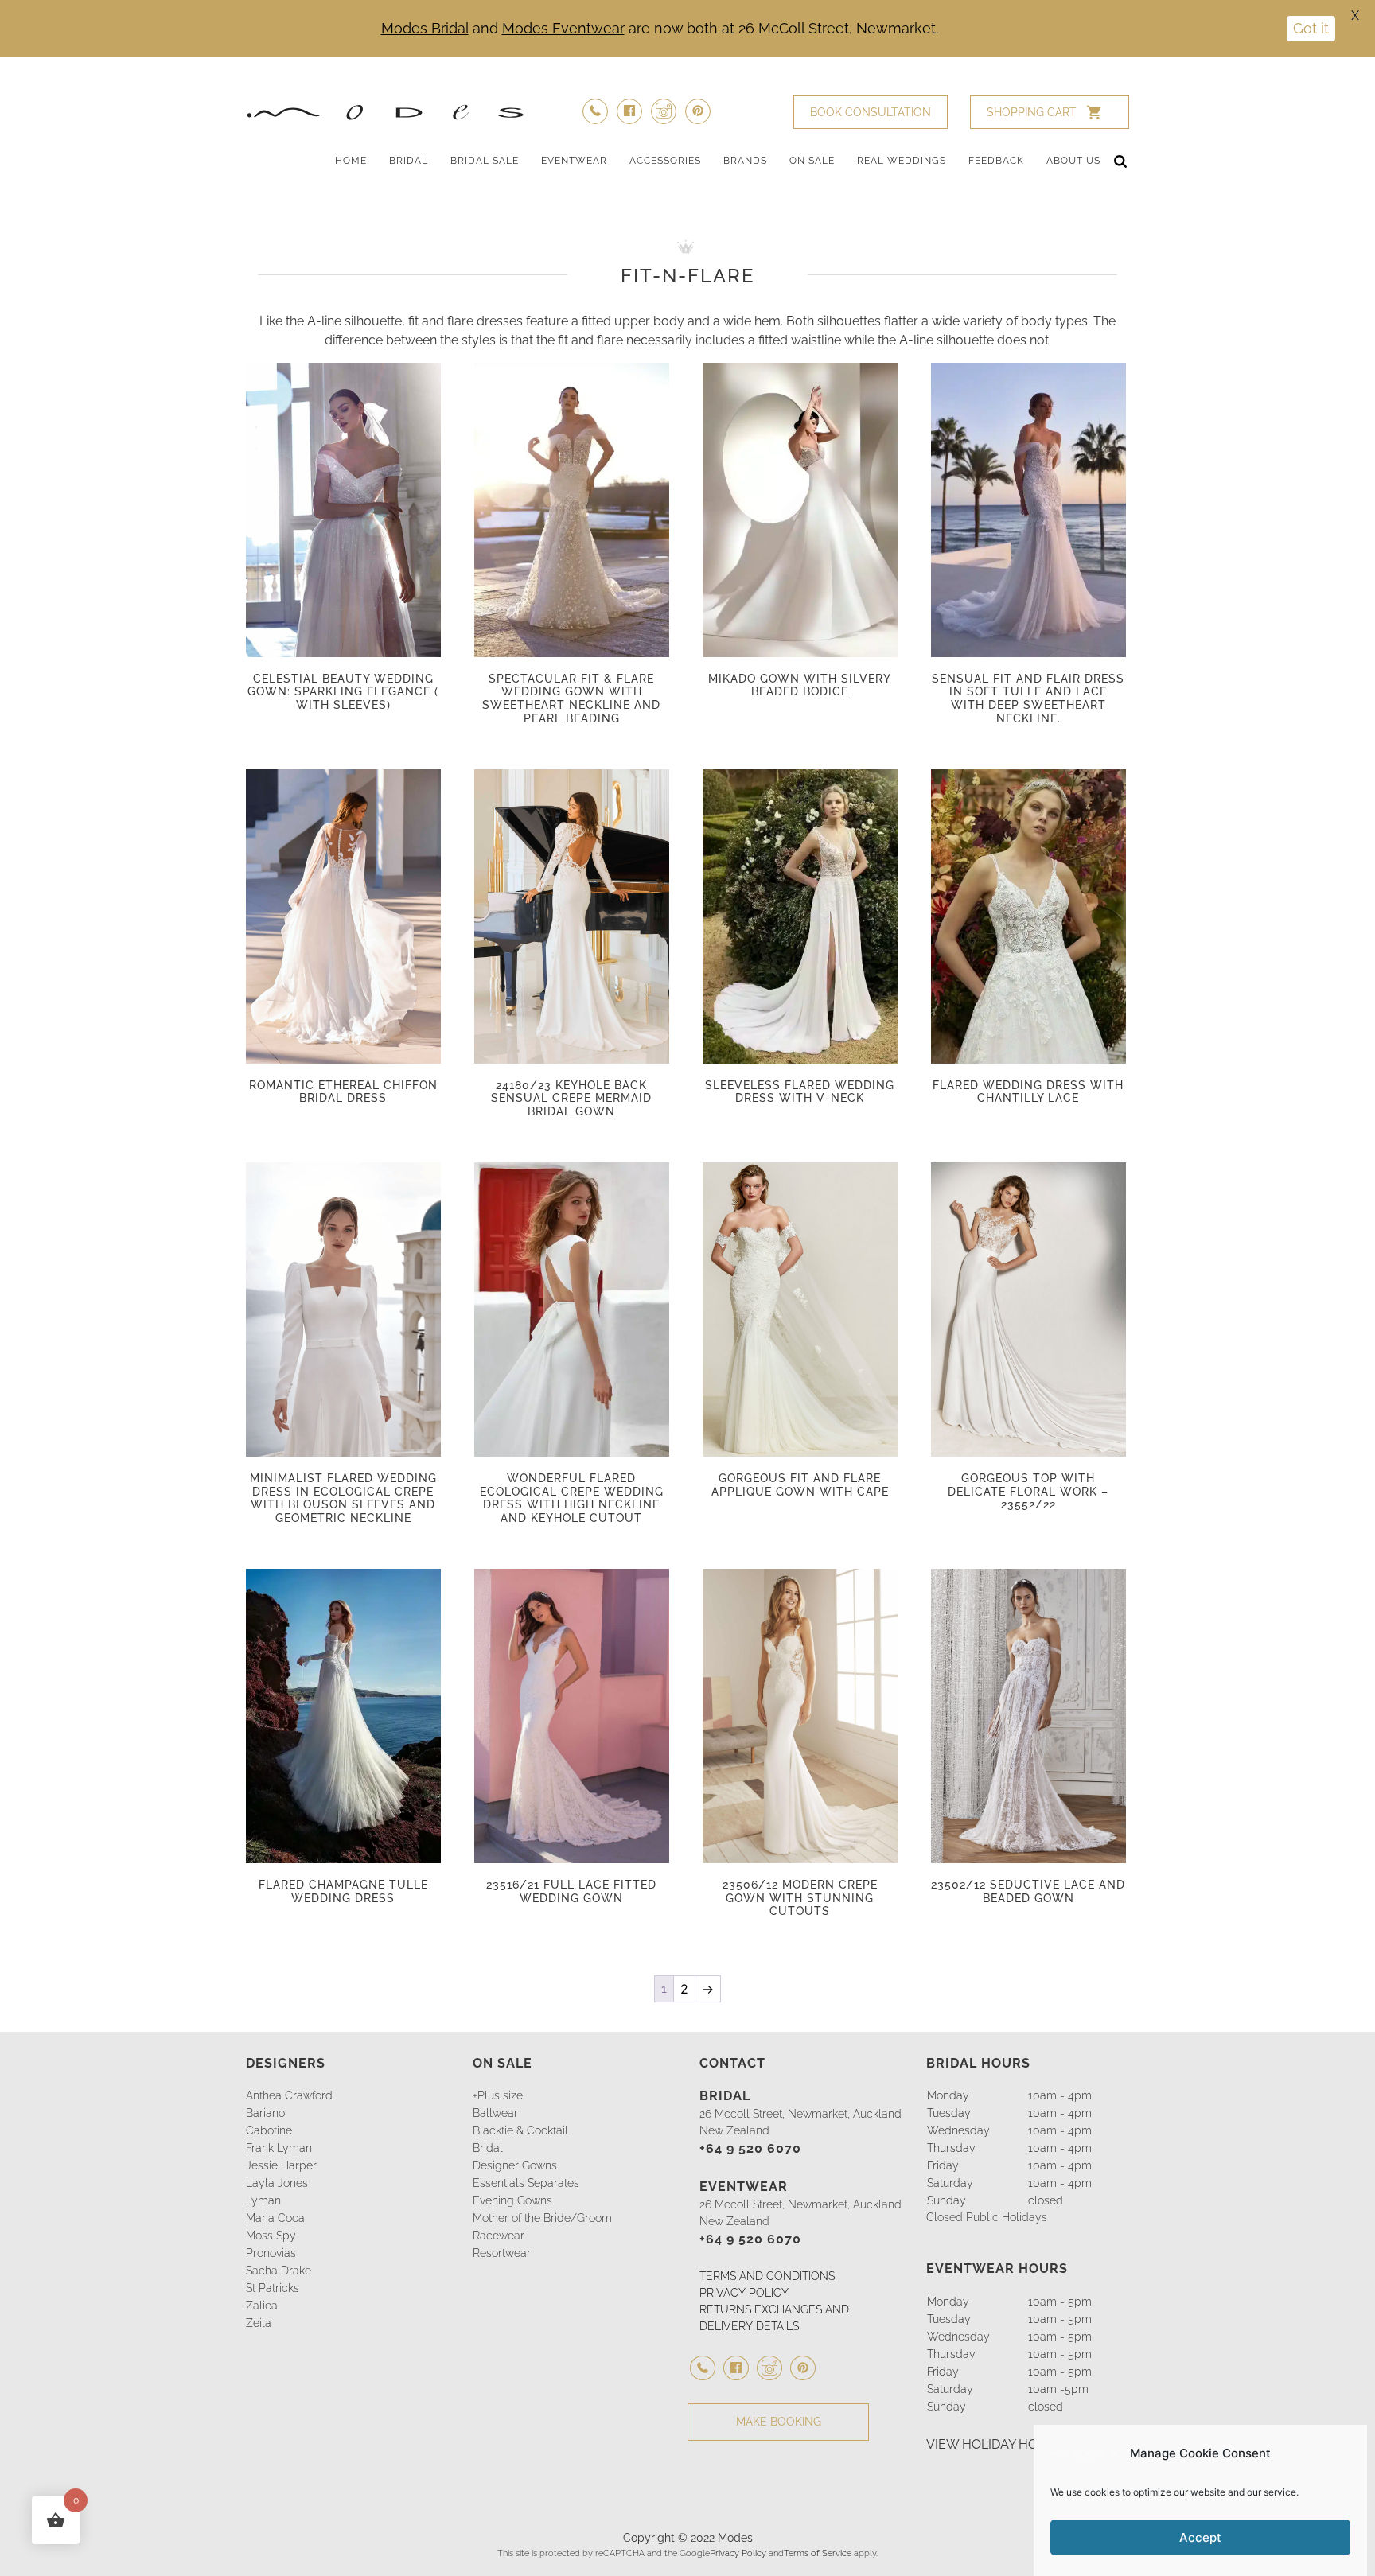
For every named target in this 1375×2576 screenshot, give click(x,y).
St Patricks (273, 2288)
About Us (1073, 161)
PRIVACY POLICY (744, 2293)
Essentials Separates (526, 2183)
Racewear (499, 2236)
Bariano (265, 2113)
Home (351, 161)
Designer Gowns (515, 2165)
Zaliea (262, 2306)
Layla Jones (277, 2183)
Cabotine (269, 2130)
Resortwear (502, 2253)
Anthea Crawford (289, 2095)
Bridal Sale (485, 161)
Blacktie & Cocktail (520, 2130)
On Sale (812, 161)
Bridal (409, 161)
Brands (745, 161)
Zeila (259, 2323)
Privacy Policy (738, 2553)
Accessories (665, 161)
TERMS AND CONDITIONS (767, 2276)
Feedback (996, 161)
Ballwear (495, 2113)
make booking (779, 2422)
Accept (1200, 2537)
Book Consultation (871, 112)
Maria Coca (275, 2218)
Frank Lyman (279, 2148)
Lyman (263, 2200)
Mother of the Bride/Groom (542, 2218)
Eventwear (574, 161)
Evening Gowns (512, 2200)
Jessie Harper (281, 2165)
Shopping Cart (1032, 112)
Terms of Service (818, 2553)
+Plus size (498, 2095)
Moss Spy (271, 2236)
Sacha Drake (279, 2271)
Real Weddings (902, 161)
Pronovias (271, 2253)
